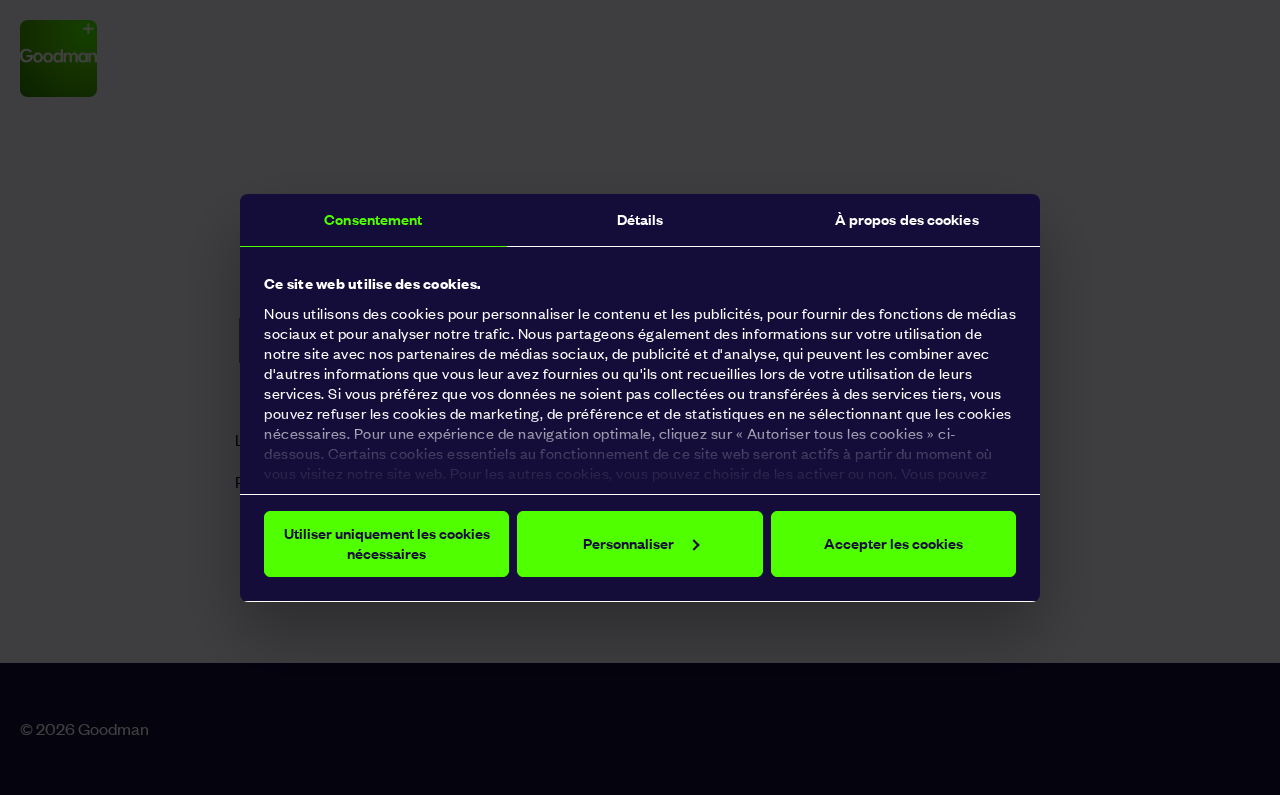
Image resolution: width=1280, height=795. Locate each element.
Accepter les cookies (893, 543)
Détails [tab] (640, 219)
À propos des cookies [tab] (907, 219)
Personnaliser (628, 543)
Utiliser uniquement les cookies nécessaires (387, 543)
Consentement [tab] (373, 219)
